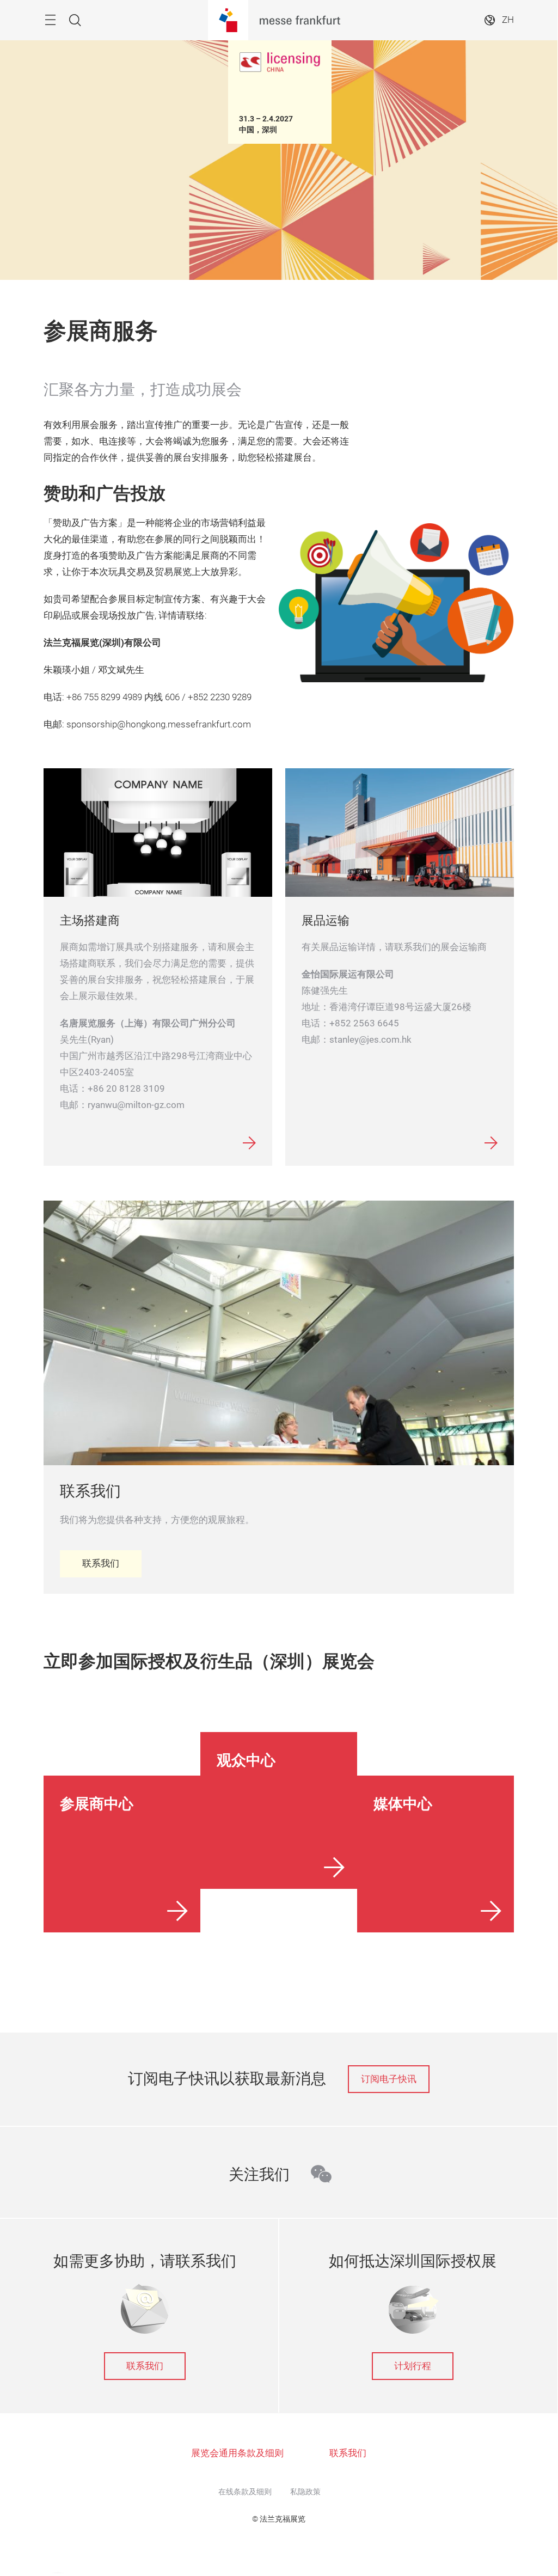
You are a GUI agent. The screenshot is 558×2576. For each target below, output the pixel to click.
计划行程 (413, 2366)
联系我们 (145, 2366)
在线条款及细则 (245, 2492)
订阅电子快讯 (389, 2079)
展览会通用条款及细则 (237, 2453)
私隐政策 (305, 2492)
